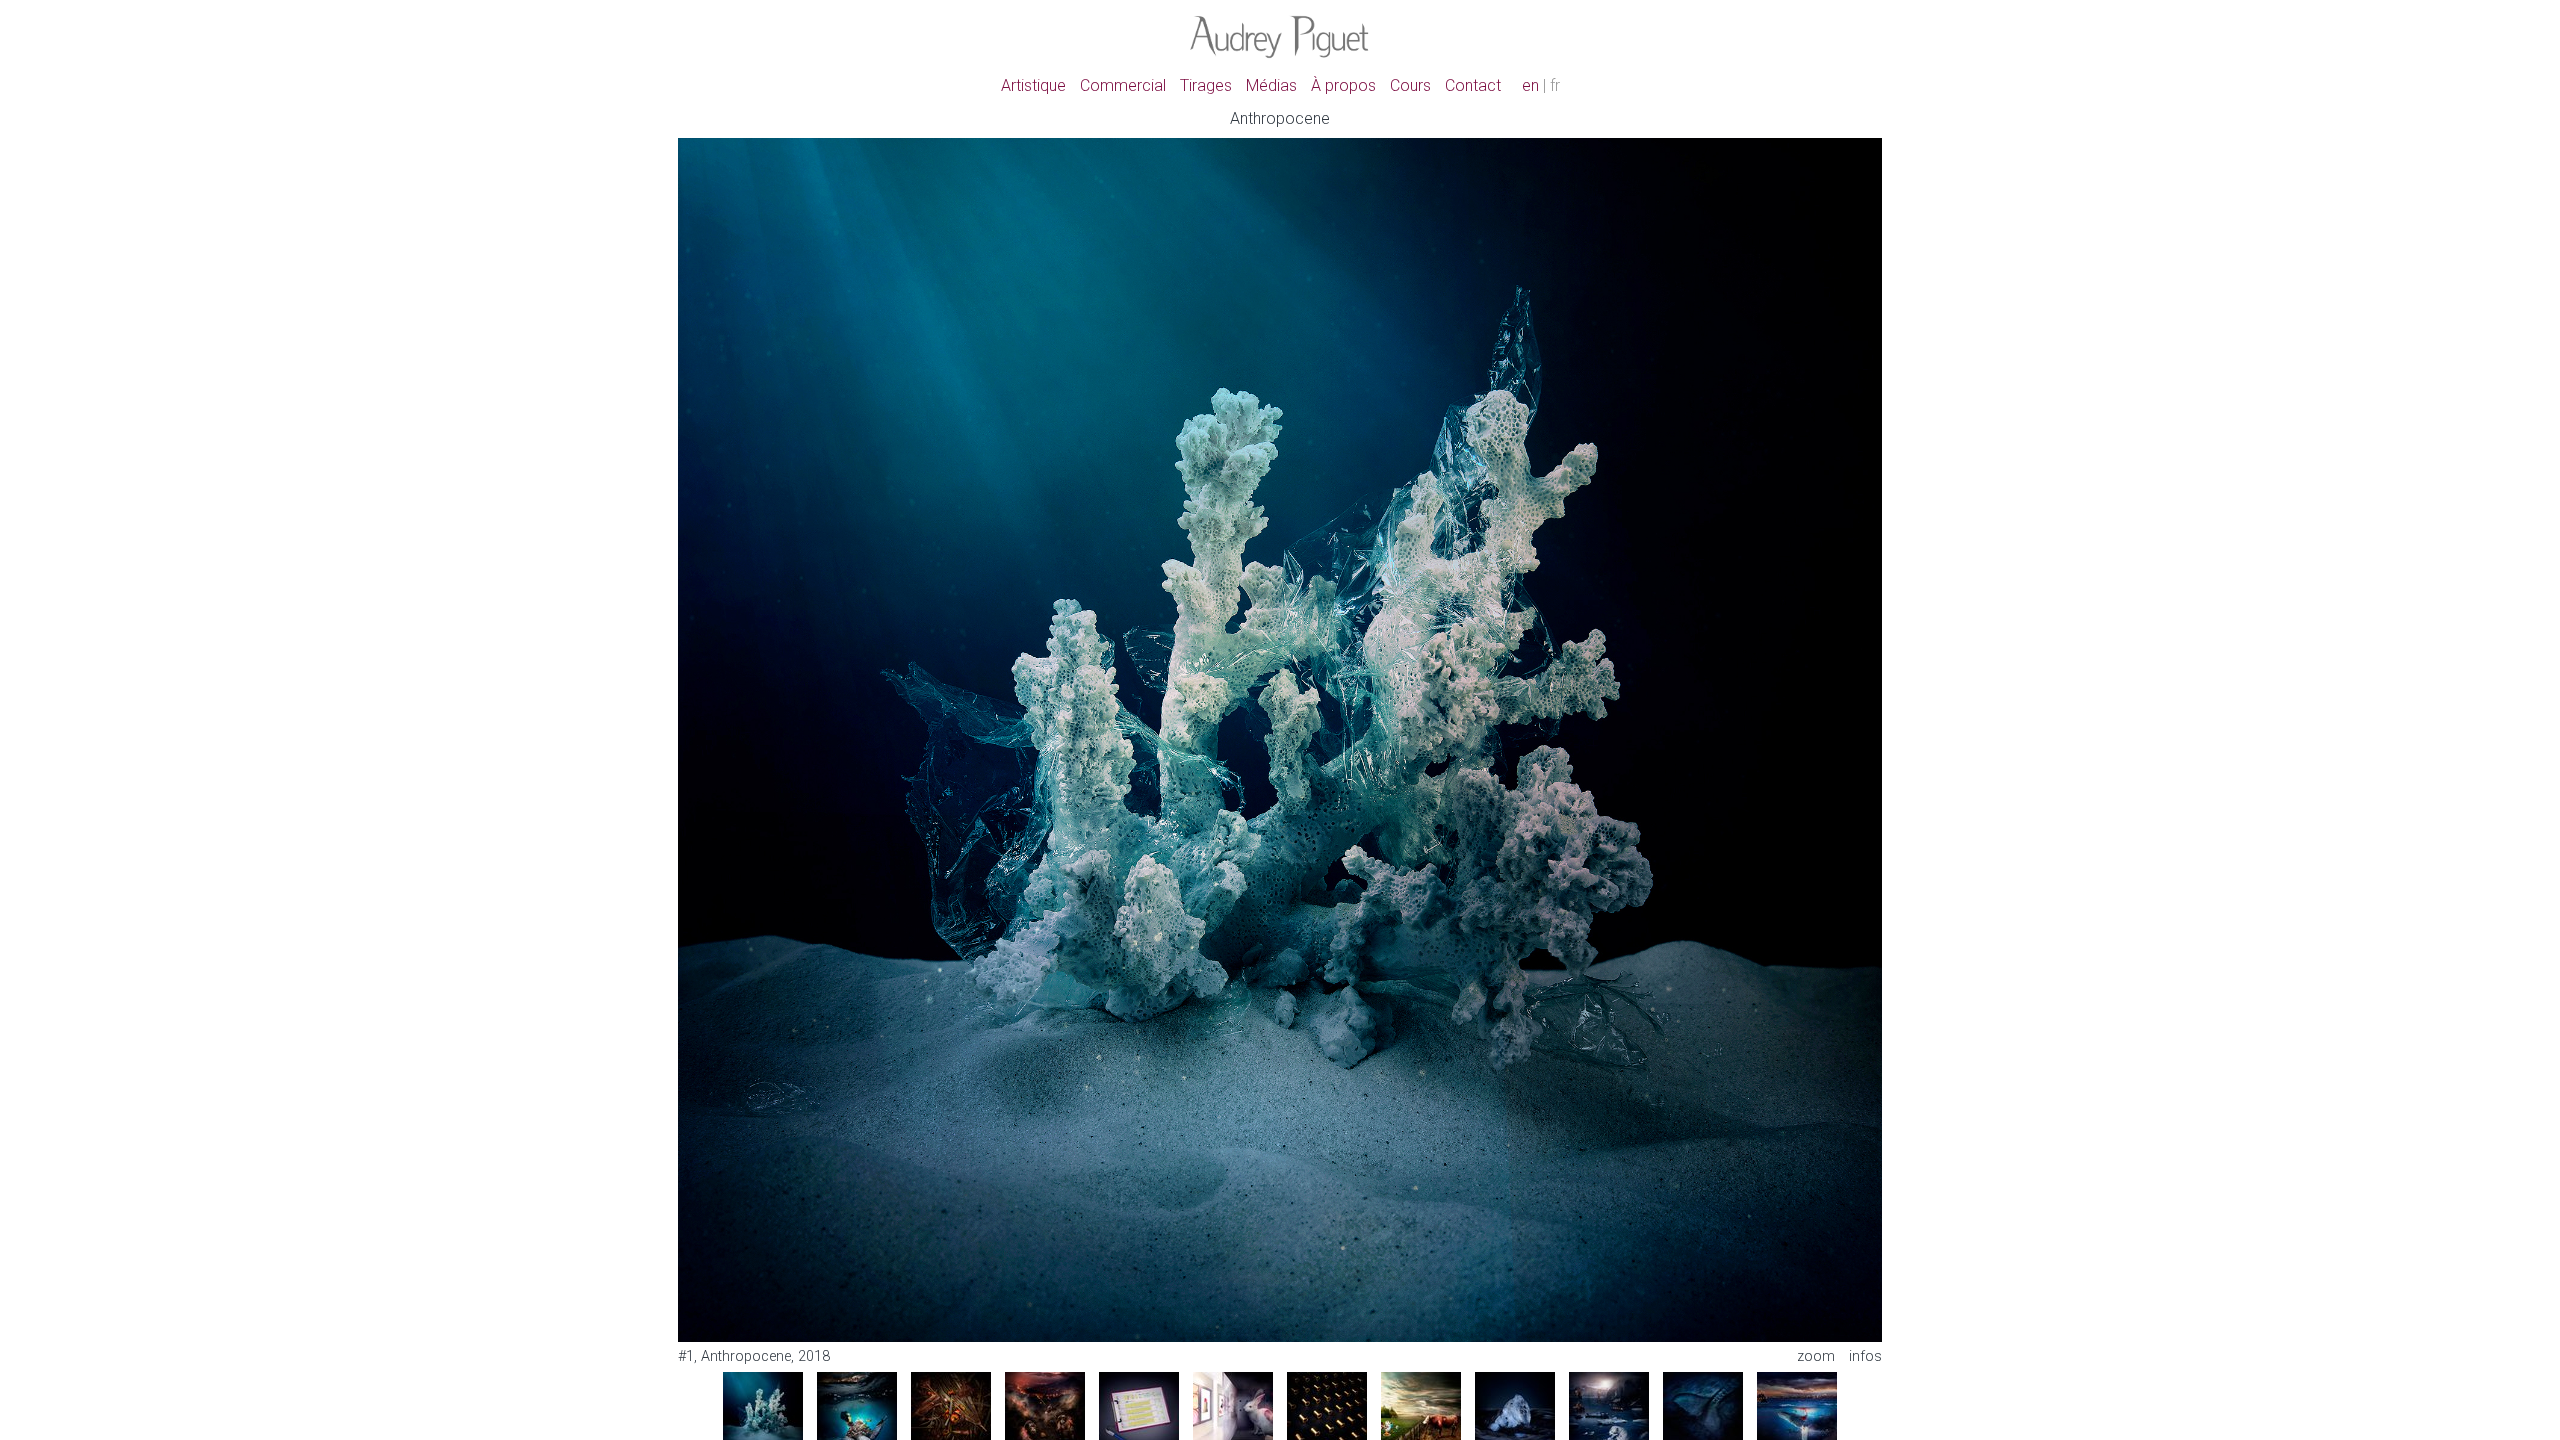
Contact (1473, 85)
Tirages (1206, 85)
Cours (1410, 85)
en (1530, 85)
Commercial (1123, 85)
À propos (1343, 85)
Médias (1271, 85)
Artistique (1033, 85)
